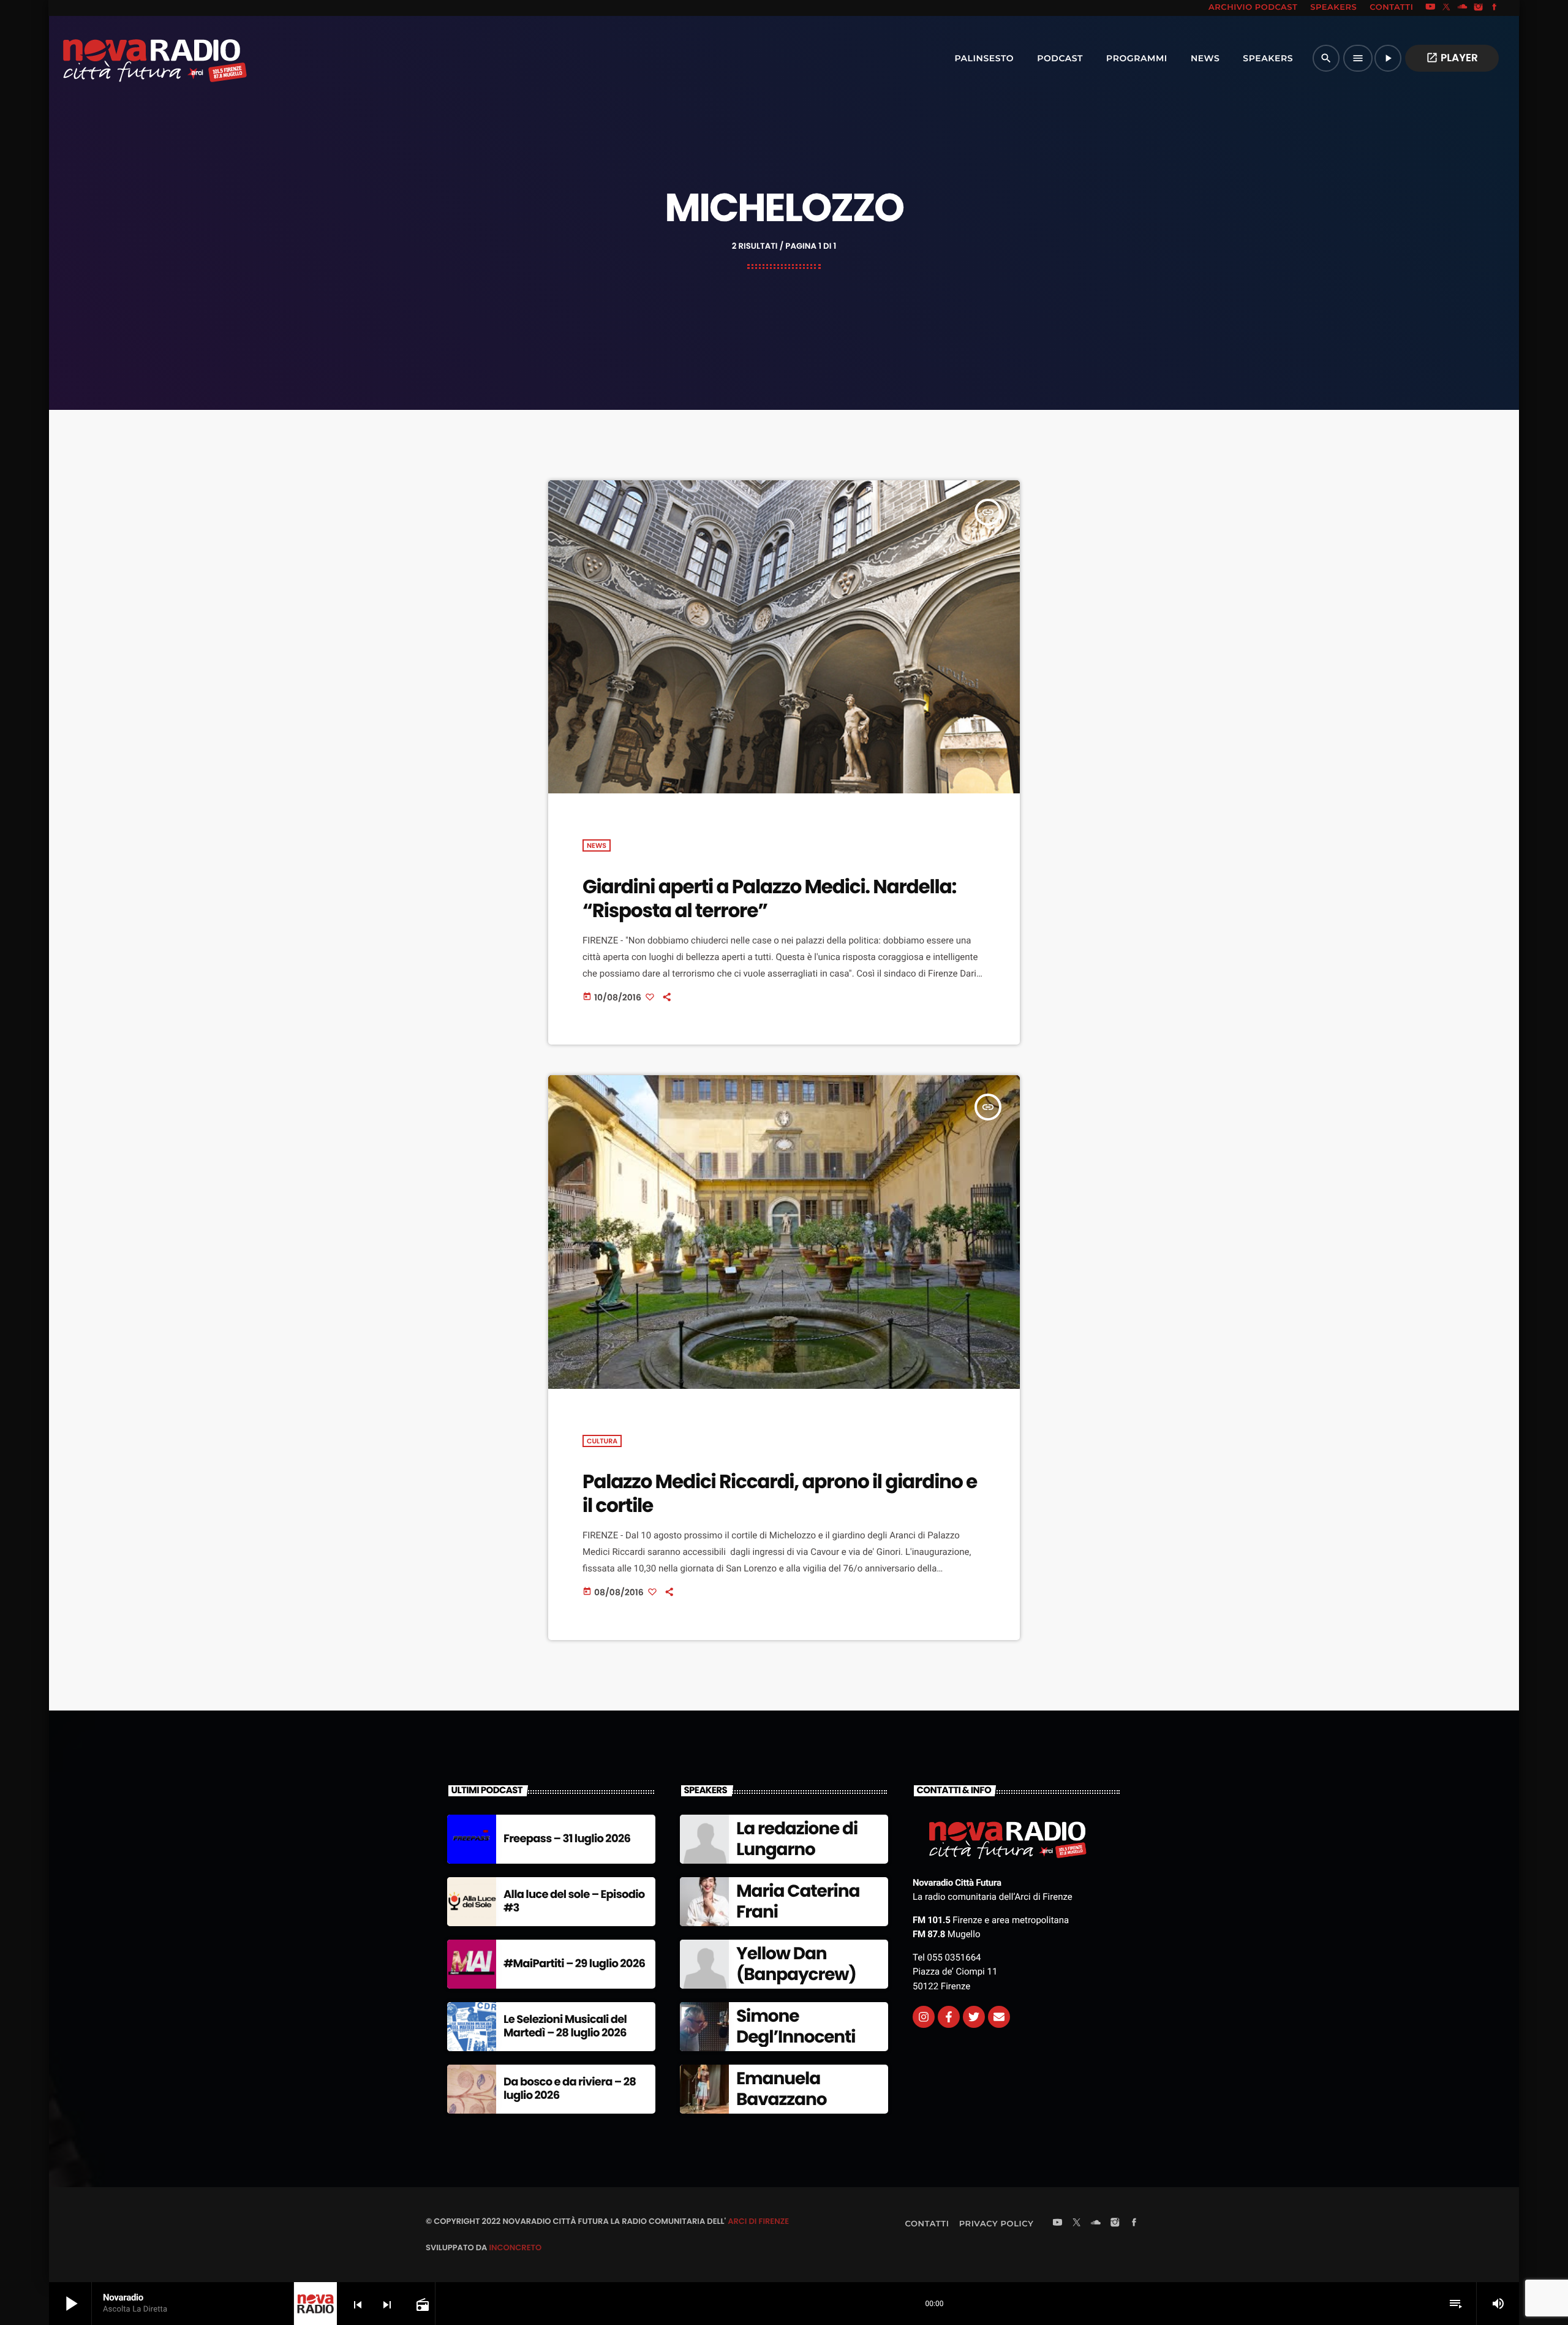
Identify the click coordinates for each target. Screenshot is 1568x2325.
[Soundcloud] (1463, 8)
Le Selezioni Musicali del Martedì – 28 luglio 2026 (565, 2026)
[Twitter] (974, 2017)
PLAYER (1452, 58)
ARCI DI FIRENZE (758, 2221)
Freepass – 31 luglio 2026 (567, 1839)
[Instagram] (1479, 8)
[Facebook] (1494, 8)
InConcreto (515, 2247)
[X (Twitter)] (1447, 8)
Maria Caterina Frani (798, 1901)
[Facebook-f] (949, 2017)
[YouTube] (1430, 8)
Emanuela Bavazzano (781, 2089)
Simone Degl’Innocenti (796, 2026)
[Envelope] (999, 2017)
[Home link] (128, 58)
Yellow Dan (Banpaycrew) (796, 1964)
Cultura (602, 1441)
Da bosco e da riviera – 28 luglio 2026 (570, 2089)
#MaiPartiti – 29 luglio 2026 (574, 1964)
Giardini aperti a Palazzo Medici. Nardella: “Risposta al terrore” (769, 898)
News (597, 845)
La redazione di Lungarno (797, 1839)
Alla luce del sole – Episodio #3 (574, 1901)
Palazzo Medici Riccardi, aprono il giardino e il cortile (780, 1493)
